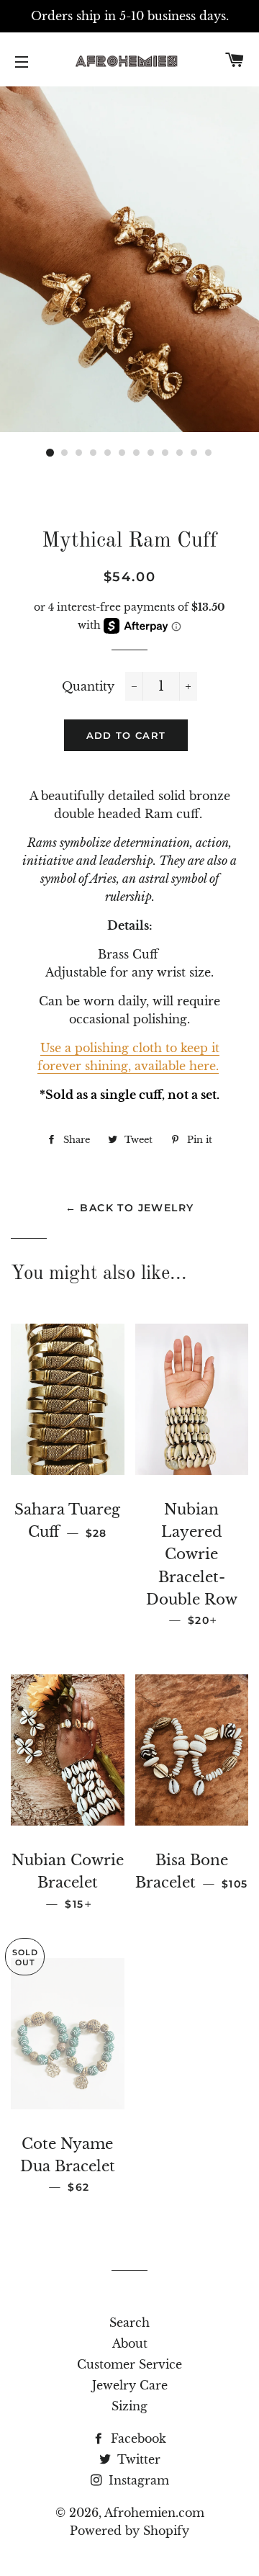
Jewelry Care (130, 2385)
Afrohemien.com (154, 2513)
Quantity (88, 686)
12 (209, 453)
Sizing (129, 2406)
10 (180, 453)
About (130, 2343)
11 (194, 453)
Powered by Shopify (129, 2531)
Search (129, 2323)
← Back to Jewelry (130, 1208)
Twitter (137, 2459)
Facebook (137, 2438)
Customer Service (129, 2364)
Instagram (137, 2480)
